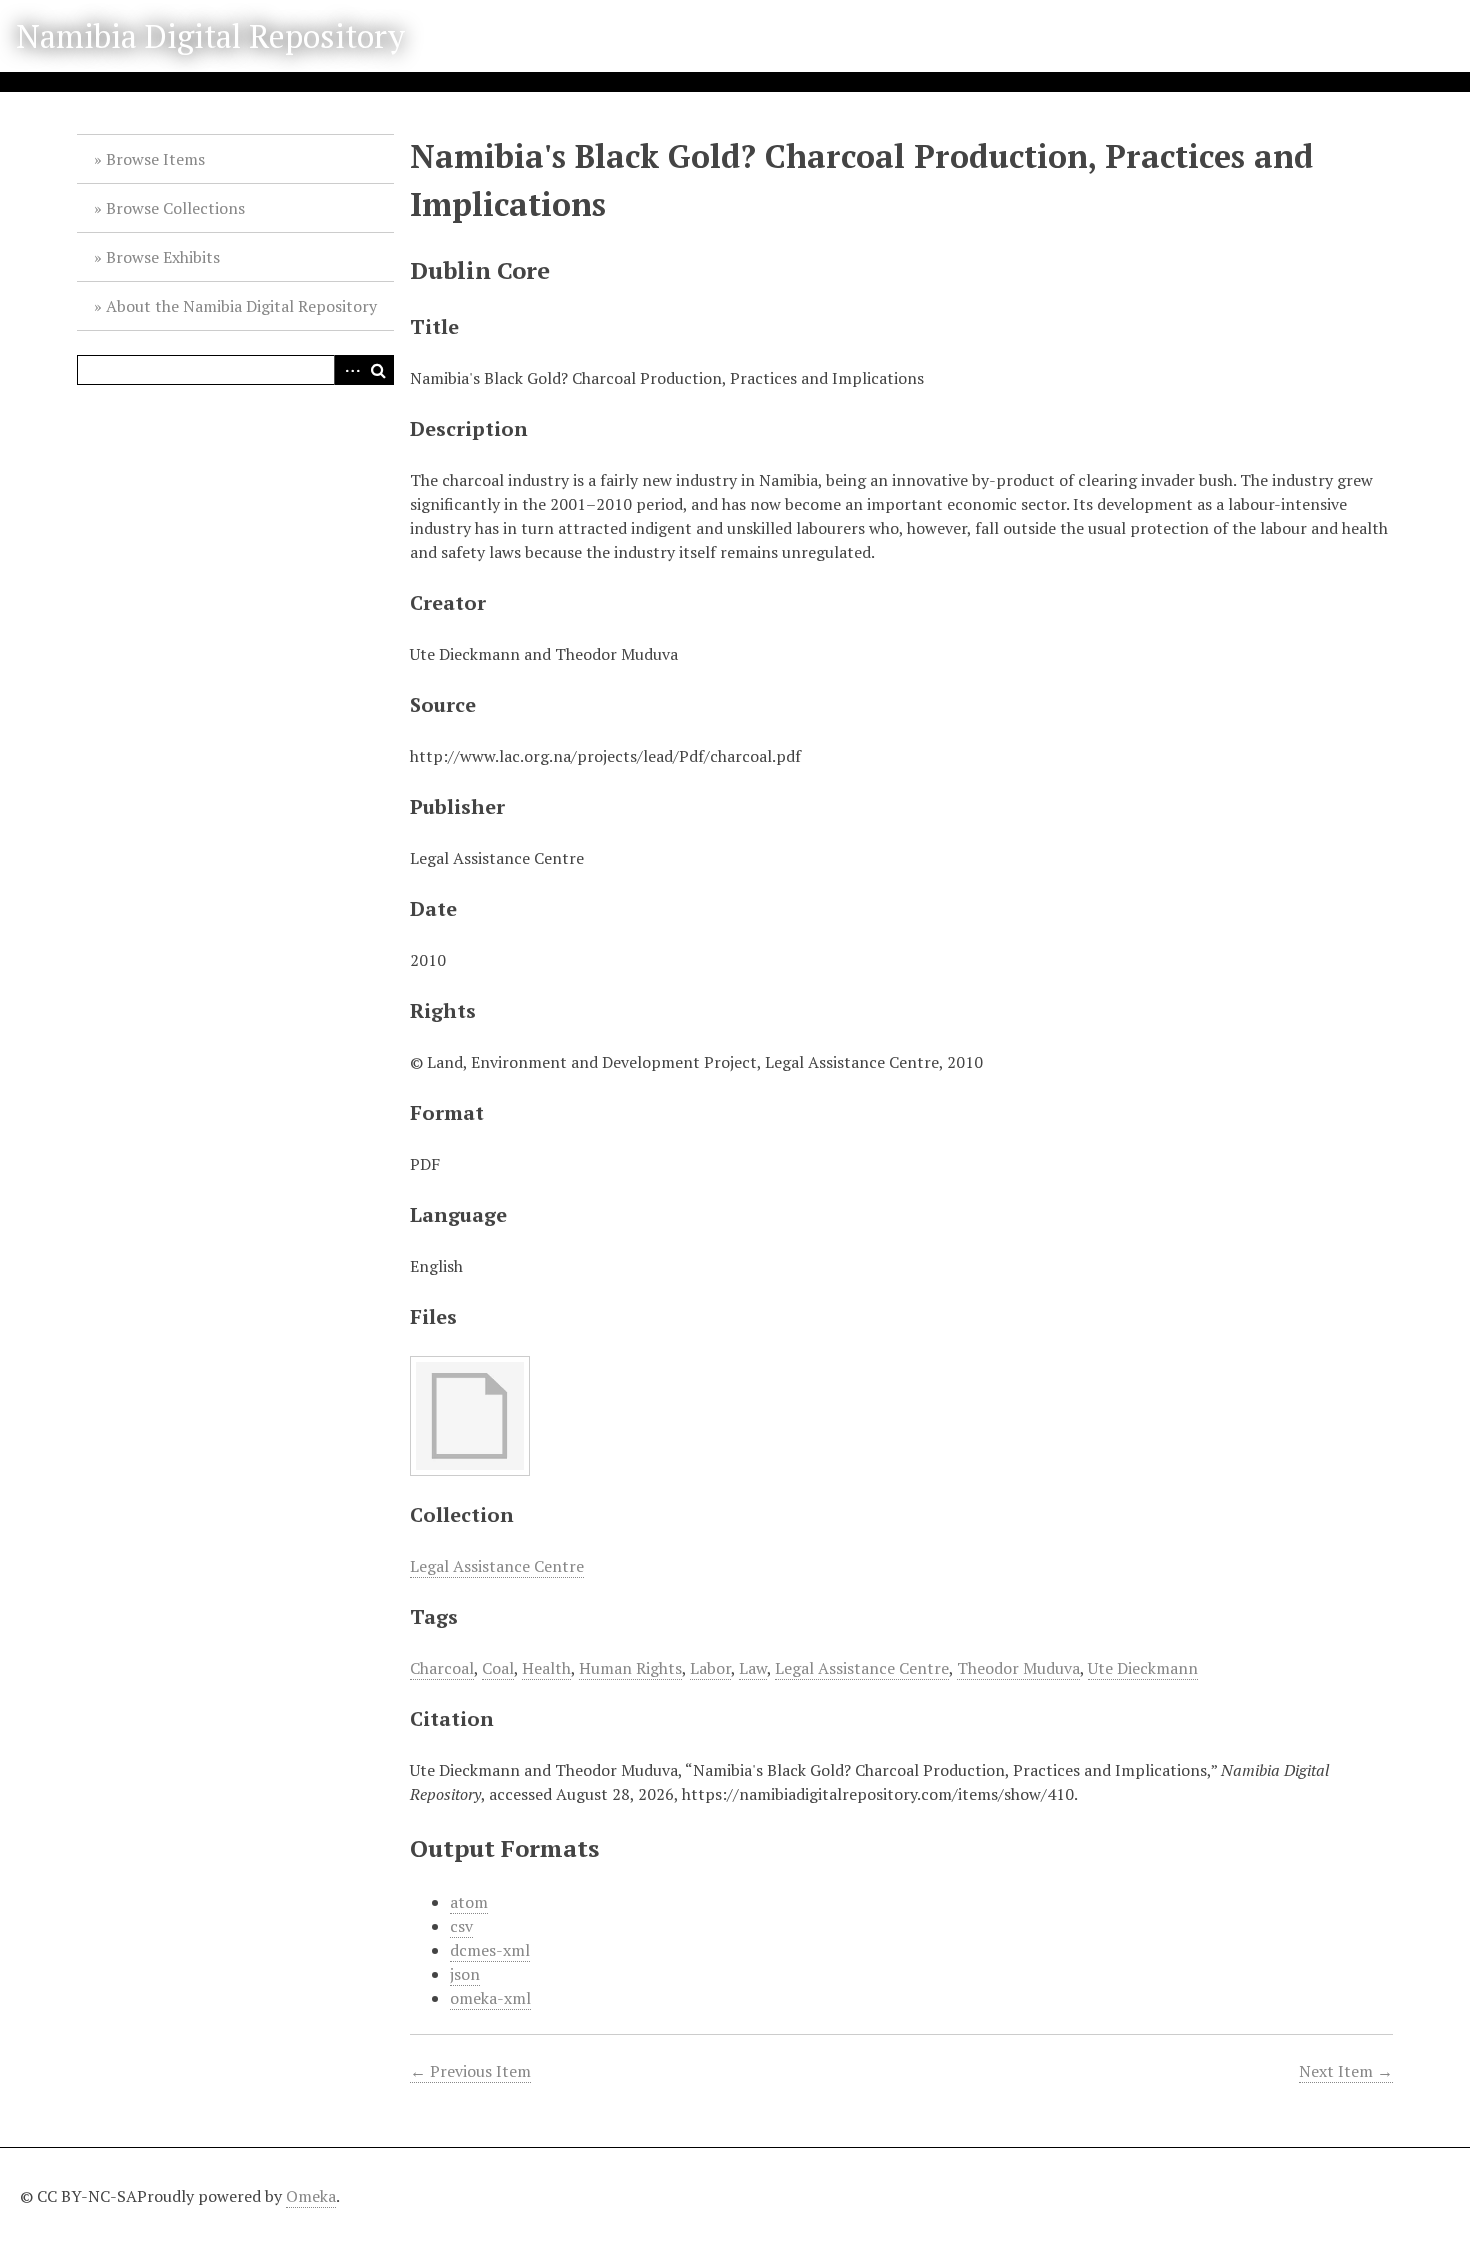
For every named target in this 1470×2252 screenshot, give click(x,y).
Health (546, 1668)
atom (469, 1902)
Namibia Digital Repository (210, 36)
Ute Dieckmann (1143, 1668)
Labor (710, 1668)
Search (379, 370)
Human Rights (630, 1668)
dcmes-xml (490, 1950)
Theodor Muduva (1018, 1668)
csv (461, 1926)
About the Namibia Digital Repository (241, 306)
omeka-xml (490, 1998)
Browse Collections (175, 208)
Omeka (311, 2196)
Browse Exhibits (163, 257)
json (465, 1974)
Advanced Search (349, 370)
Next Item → (1346, 2071)
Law (753, 1668)
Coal (498, 1668)
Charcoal (442, 1668)
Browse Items (155, 159)
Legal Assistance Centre (497, 1566)
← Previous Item (470, 2071)
